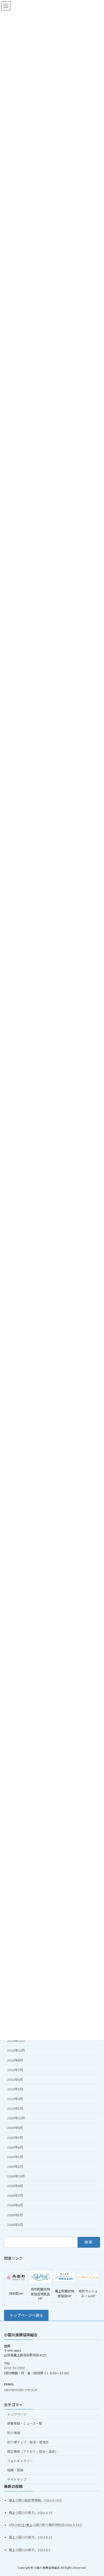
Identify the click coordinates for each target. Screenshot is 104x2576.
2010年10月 (16, 2050)
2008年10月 (16, 2176)
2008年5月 (15, 2215)
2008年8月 (15, 2186)
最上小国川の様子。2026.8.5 (30, 2550)
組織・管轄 (15, 2470)
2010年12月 (16, 2041)
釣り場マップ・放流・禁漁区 (28, 2442)
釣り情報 (14, 2433)
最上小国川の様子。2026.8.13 (31, 2537)
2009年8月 (15, 2128)
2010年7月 (15, 2070)
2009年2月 (15, 2167)
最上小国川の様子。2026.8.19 (31, 2513)
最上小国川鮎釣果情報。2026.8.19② (35, 2500)
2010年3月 (15, 2099)
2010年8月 (15, 2060)
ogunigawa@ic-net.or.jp (21, 2389)
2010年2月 (15, 2109)
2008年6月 (15, 2205)
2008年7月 (15, 2196)
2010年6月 (15, 2079)
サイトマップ (17, 2479)
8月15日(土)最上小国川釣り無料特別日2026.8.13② (46, 2525)
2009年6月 (15, 2147)
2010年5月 (15, 2089)
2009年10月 (16, 2118)
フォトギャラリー (20, 2461)
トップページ (17, 2414)
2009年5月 (15, 2157)
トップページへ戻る (26, 2315)
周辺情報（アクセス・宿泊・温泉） (33, 2452)
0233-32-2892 (14, 2367)
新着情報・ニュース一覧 (25, 2423)
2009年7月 (15, 2137)
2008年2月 (15, 2224)
